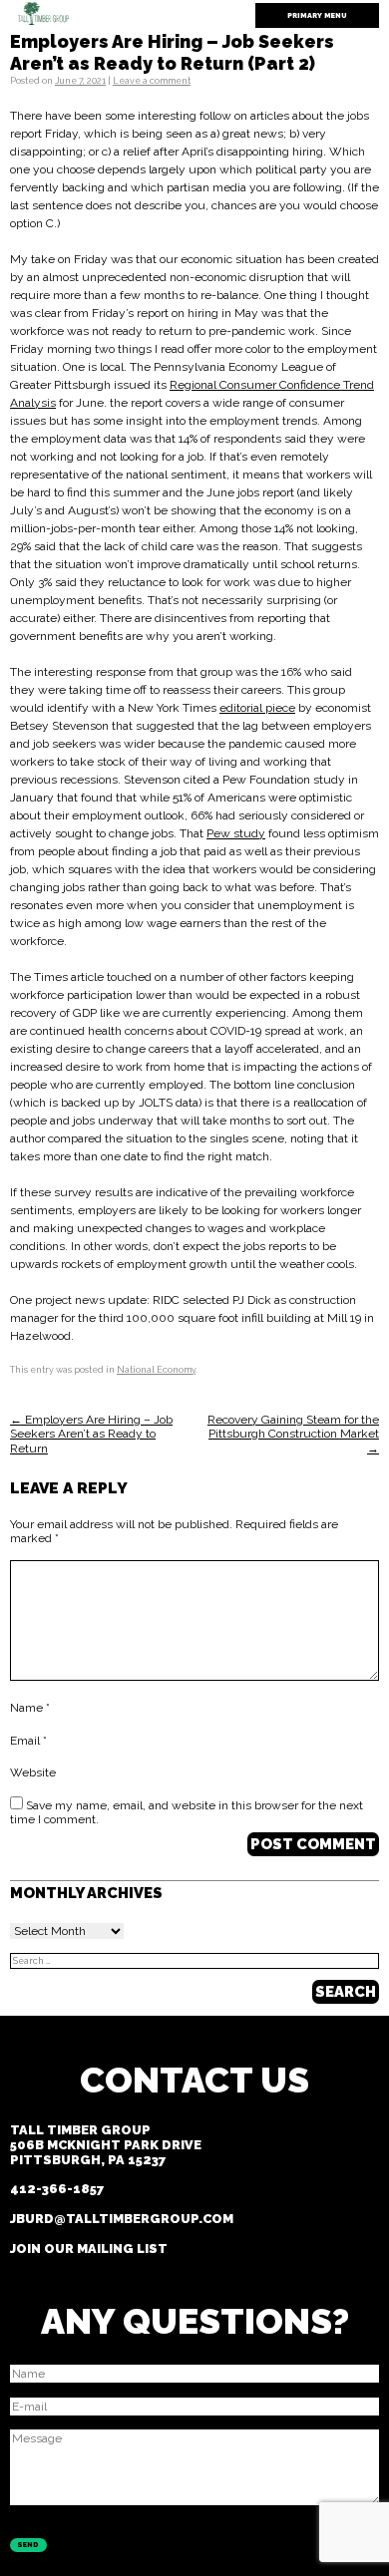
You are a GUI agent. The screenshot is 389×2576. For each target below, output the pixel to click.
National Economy (156, 1370)
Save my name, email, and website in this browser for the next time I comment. (187, 1812)
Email (28, 1741)
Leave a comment (152, 81)
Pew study (236, 833)
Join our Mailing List (89, 2249)
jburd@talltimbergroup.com (122, 2219)
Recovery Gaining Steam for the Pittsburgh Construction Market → (293, 1434)
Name (30, 1708)
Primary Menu (317, 15)
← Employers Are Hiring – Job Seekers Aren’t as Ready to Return (91, 1434)
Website (33, 1772)
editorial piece (257, 708)
